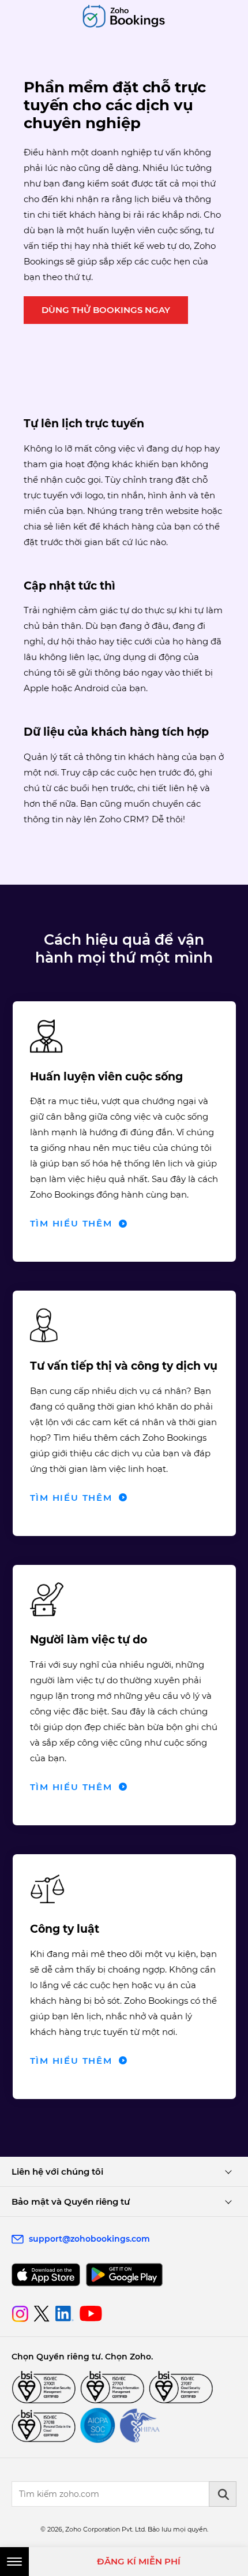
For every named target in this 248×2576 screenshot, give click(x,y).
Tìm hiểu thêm (71, 1223)
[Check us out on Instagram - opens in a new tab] (20, 2314)
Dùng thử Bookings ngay (106, 310)
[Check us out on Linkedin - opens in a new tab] (64, 2314)
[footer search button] (223, 2494)
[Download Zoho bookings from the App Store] (46, 2275)
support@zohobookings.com (89, 2239)
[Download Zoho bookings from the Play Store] (124, 2275)
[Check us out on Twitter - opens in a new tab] (42, 2313)
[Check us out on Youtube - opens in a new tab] (91, 2314)
